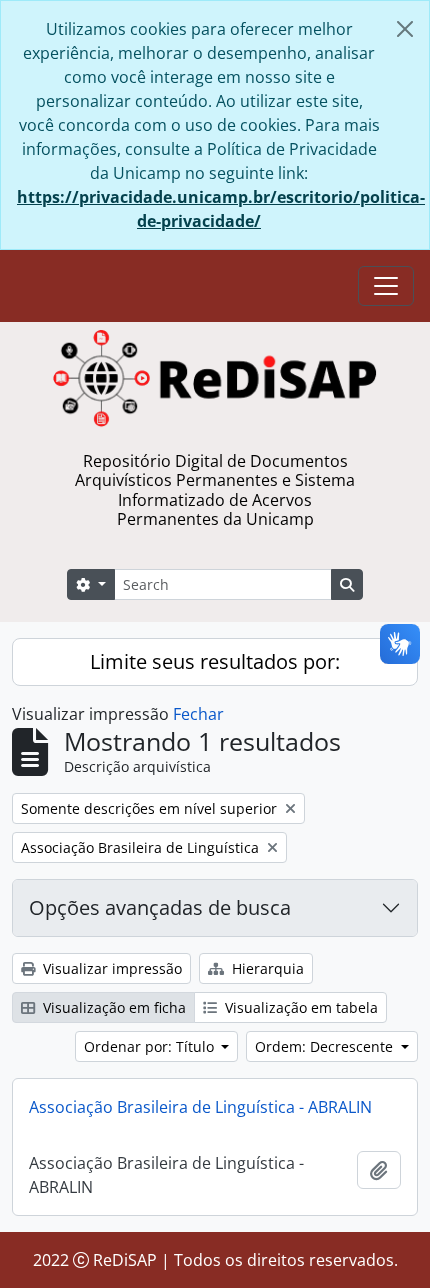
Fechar (198, 714)
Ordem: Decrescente (326, 1046)
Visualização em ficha (112, 1007)
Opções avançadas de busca (160, 907)
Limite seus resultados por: (215, 661)
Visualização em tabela (299, 1007)
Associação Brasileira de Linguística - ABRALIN (200, 1107)
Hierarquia (266, 968)
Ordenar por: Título (151, 1046)
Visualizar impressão (110, 968)
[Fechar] (405, 29)
